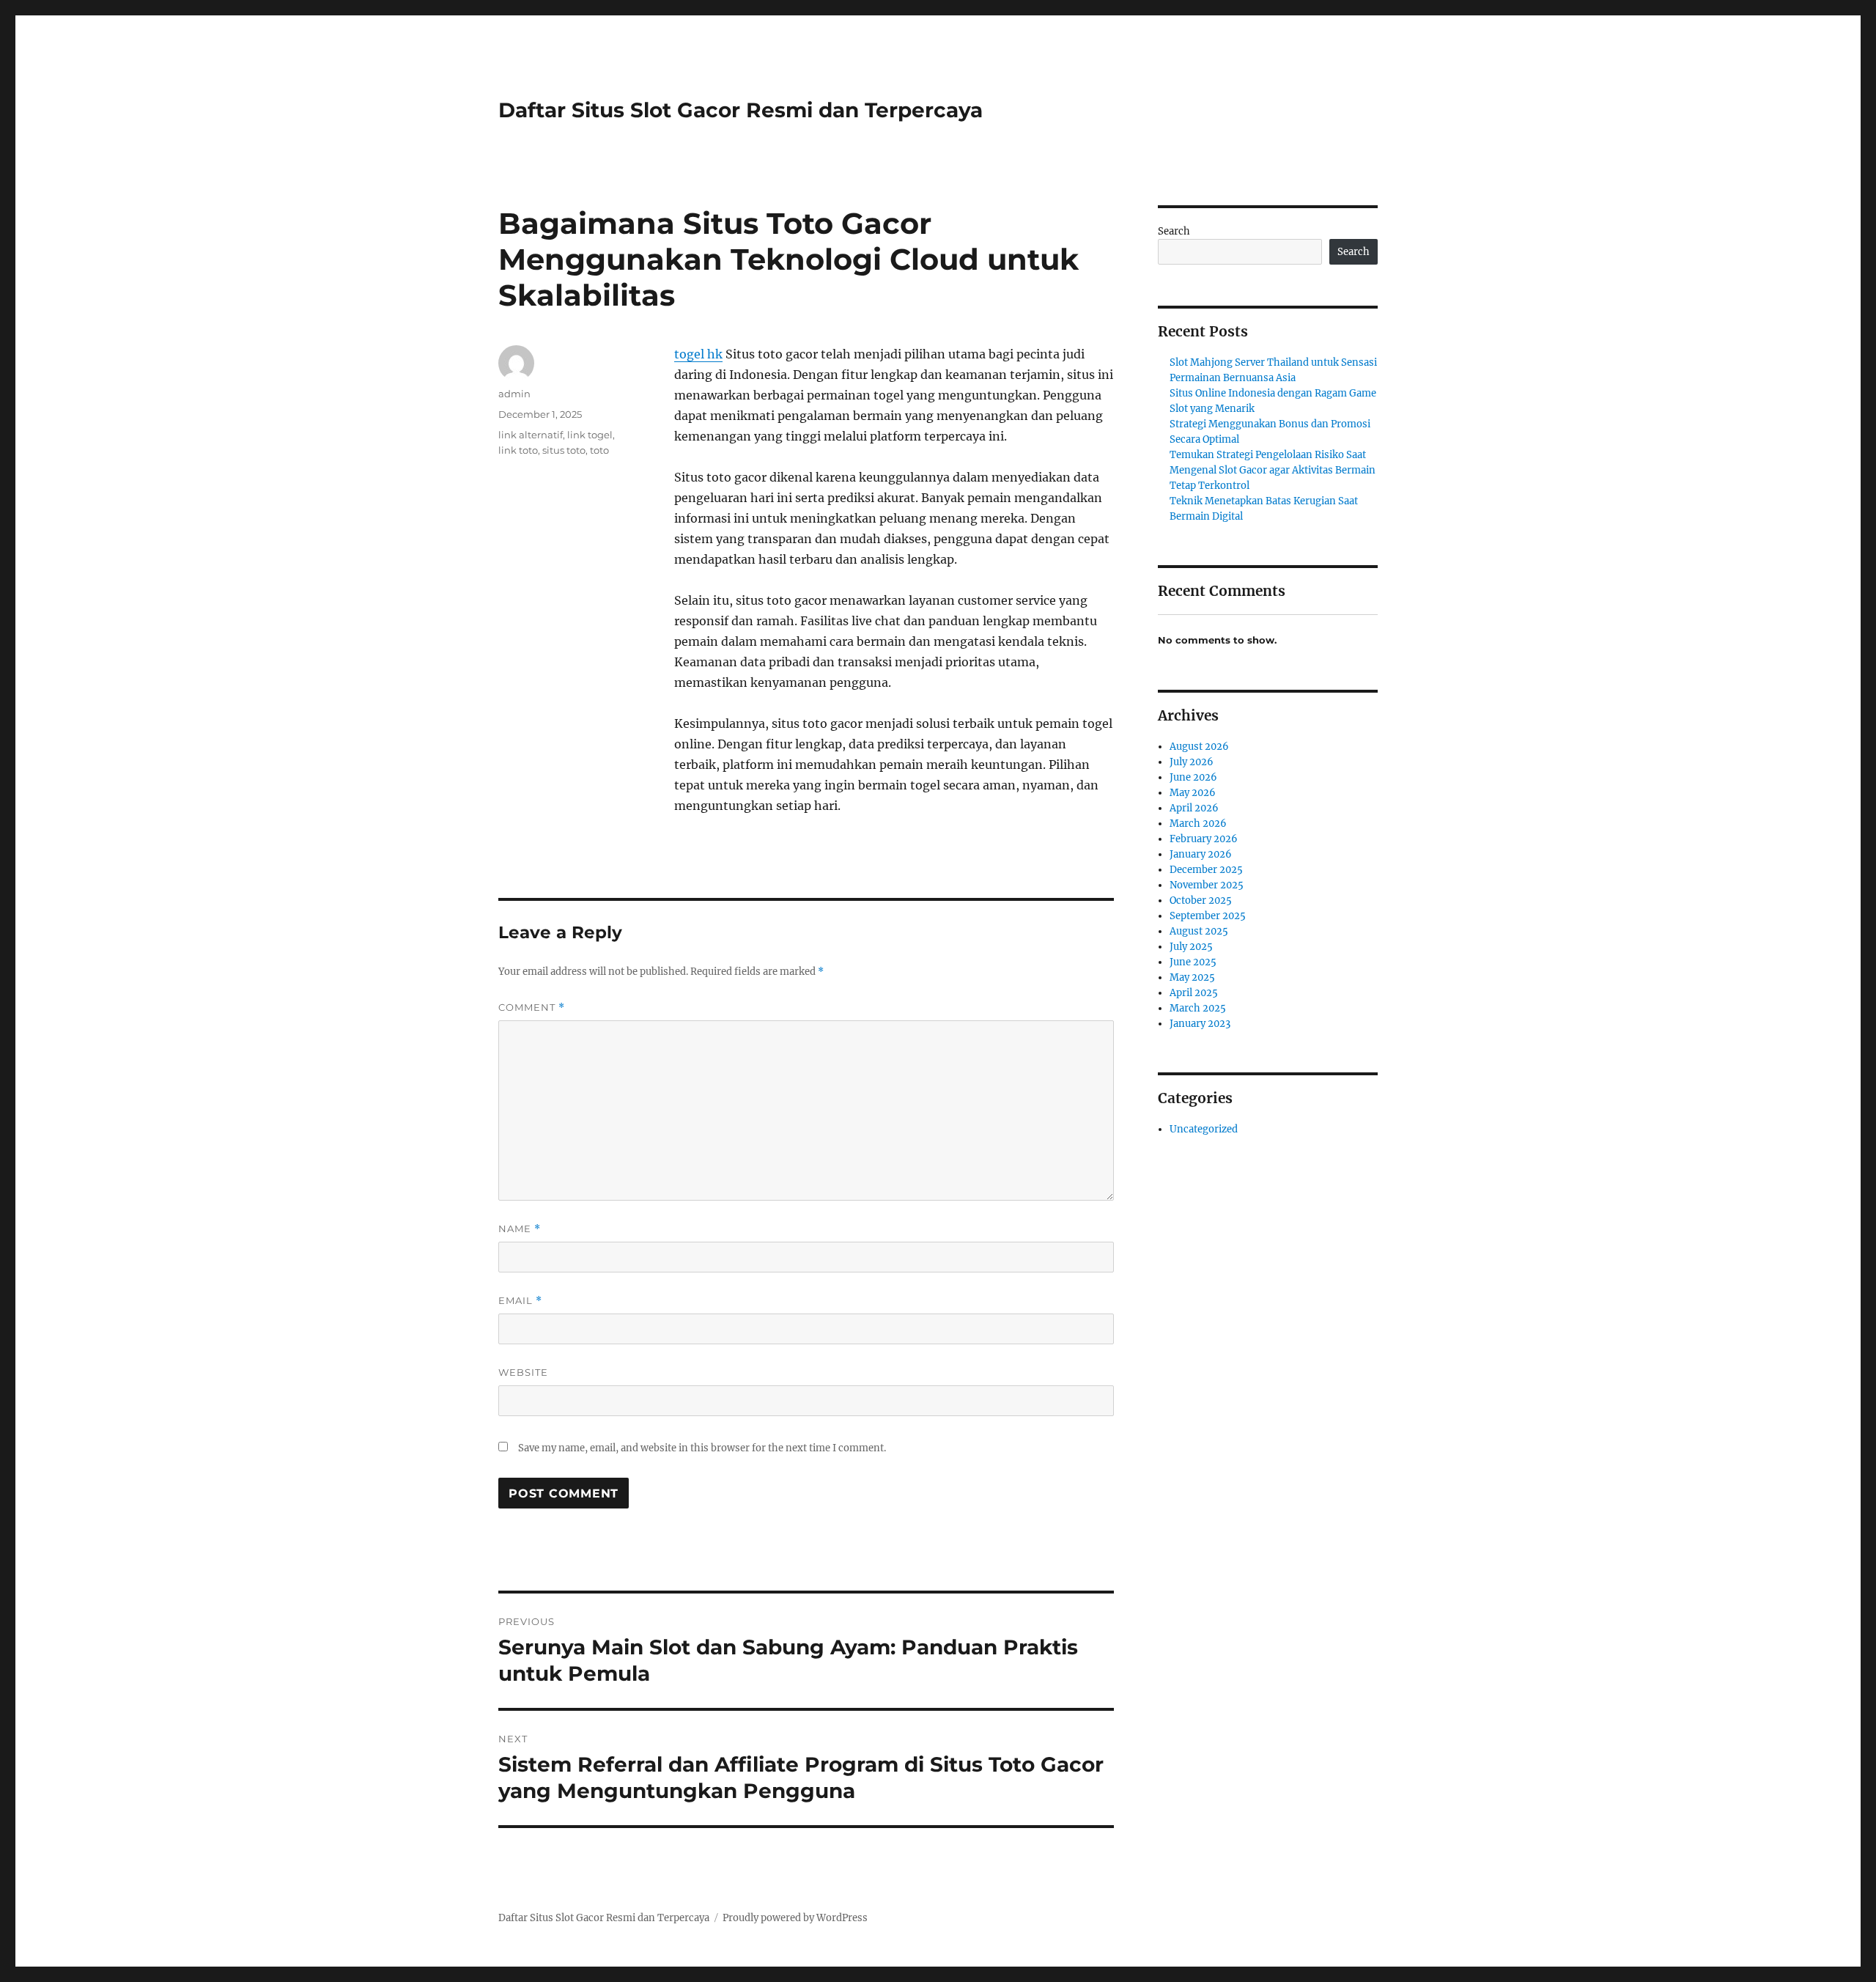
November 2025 (1207, 885)
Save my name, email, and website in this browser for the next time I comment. (702, 1448)
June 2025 (1193, 962)
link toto (518, 450)
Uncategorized (1204, 1129)
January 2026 (1201, 854)
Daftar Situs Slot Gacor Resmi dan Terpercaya (741, 110)
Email (520, 1301)
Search (1174, 231)
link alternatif (531, 435)
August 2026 (1199, 747)
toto (599, 450)
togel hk (698, 354)
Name (520, 1229)
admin (514, 394)
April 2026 (1194, 808)
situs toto (564, 450)
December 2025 (1206, 870)
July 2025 (1191, 947)
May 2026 (1193, 793)
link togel (590, 435)
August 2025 (1199, 931)
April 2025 (1194, 993)
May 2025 (1192, 977)
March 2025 (1198, 1008)
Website (523, 1372)
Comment (532, 1007)
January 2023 (1200, 1024)
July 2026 (1192, 762)
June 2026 (1193, 777)
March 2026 (1198, 824)
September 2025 (1208, 916)
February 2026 (1204, 839)
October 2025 (1201, 900)
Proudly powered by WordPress (795, 1918)
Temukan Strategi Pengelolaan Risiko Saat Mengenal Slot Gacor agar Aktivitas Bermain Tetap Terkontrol (1273, 470)
